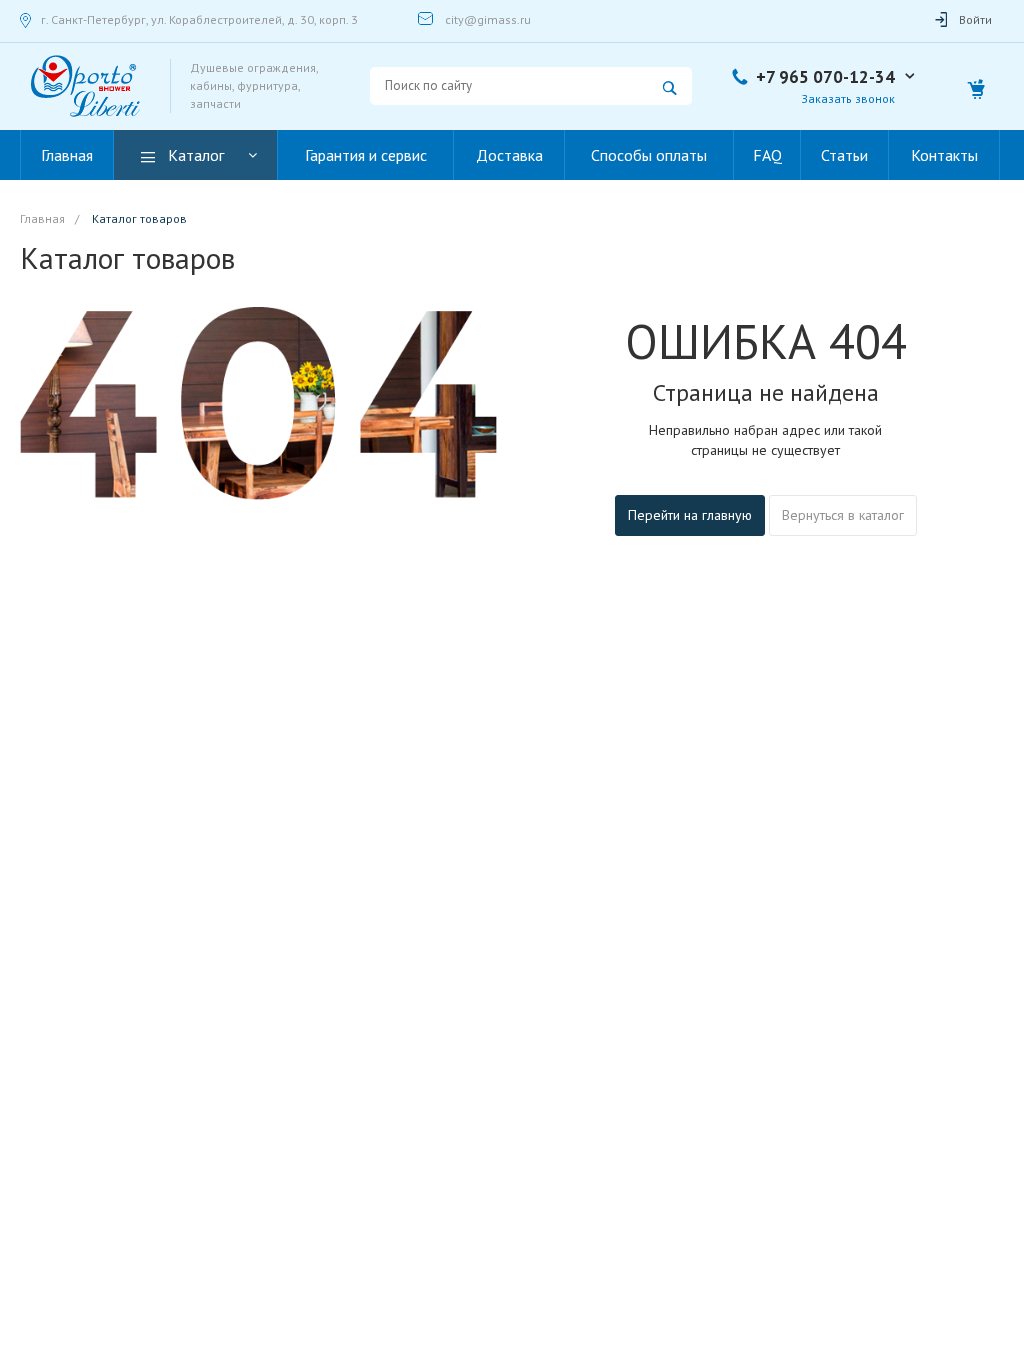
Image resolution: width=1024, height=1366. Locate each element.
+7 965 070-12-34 (825, 77)
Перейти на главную (690, 515)
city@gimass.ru (488, 19)
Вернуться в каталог (843, 515)
